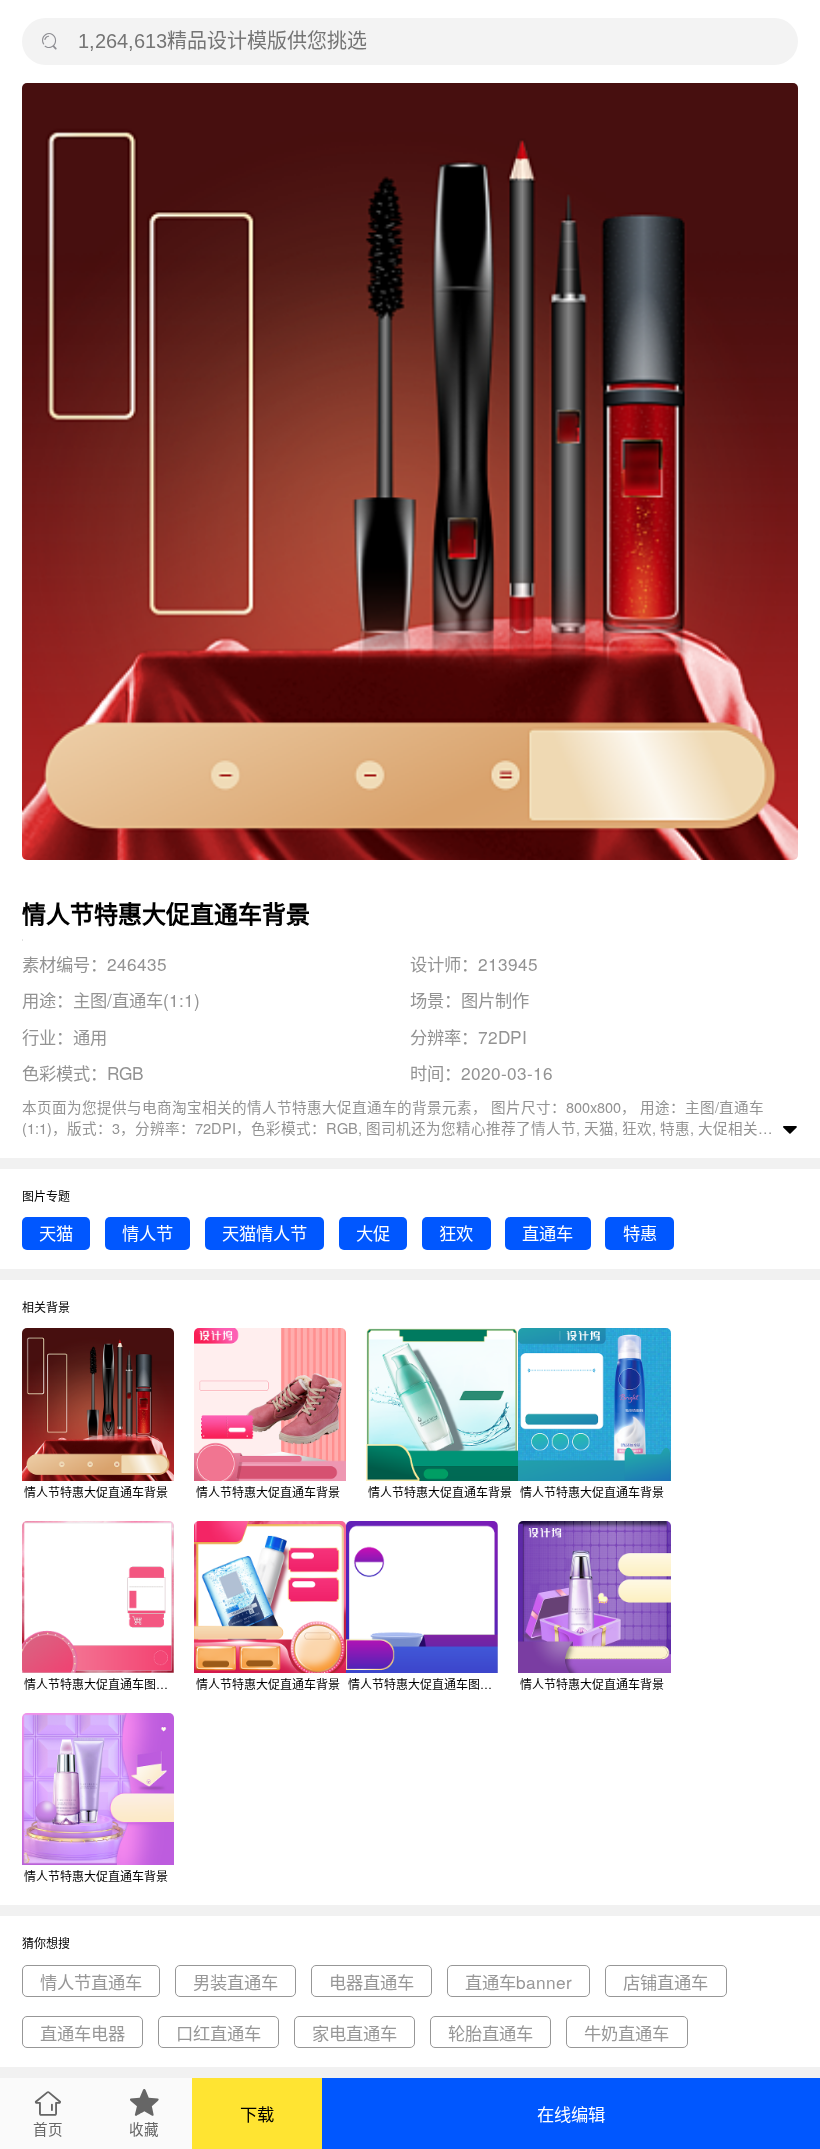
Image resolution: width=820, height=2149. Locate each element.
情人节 (147, 1232)
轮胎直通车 (490, 2032)
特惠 (640, 1232)
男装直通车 (235, 1981)
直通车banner (518, 1981)
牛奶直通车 (626, 2032)
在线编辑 (571, 2113)
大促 (373, 1232)
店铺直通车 (665, 1981)
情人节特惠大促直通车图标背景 (99, 1683)
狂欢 (456, 1232)
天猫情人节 (264, 1232)
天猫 (56, 1232)
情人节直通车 (91, 1981)
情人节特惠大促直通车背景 (96, 1491)
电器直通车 (371, 1981)
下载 (257, 2113)
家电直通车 (354, 2032)
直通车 (547, 1232)
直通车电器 (82, 2032)
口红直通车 (218, 2032)
